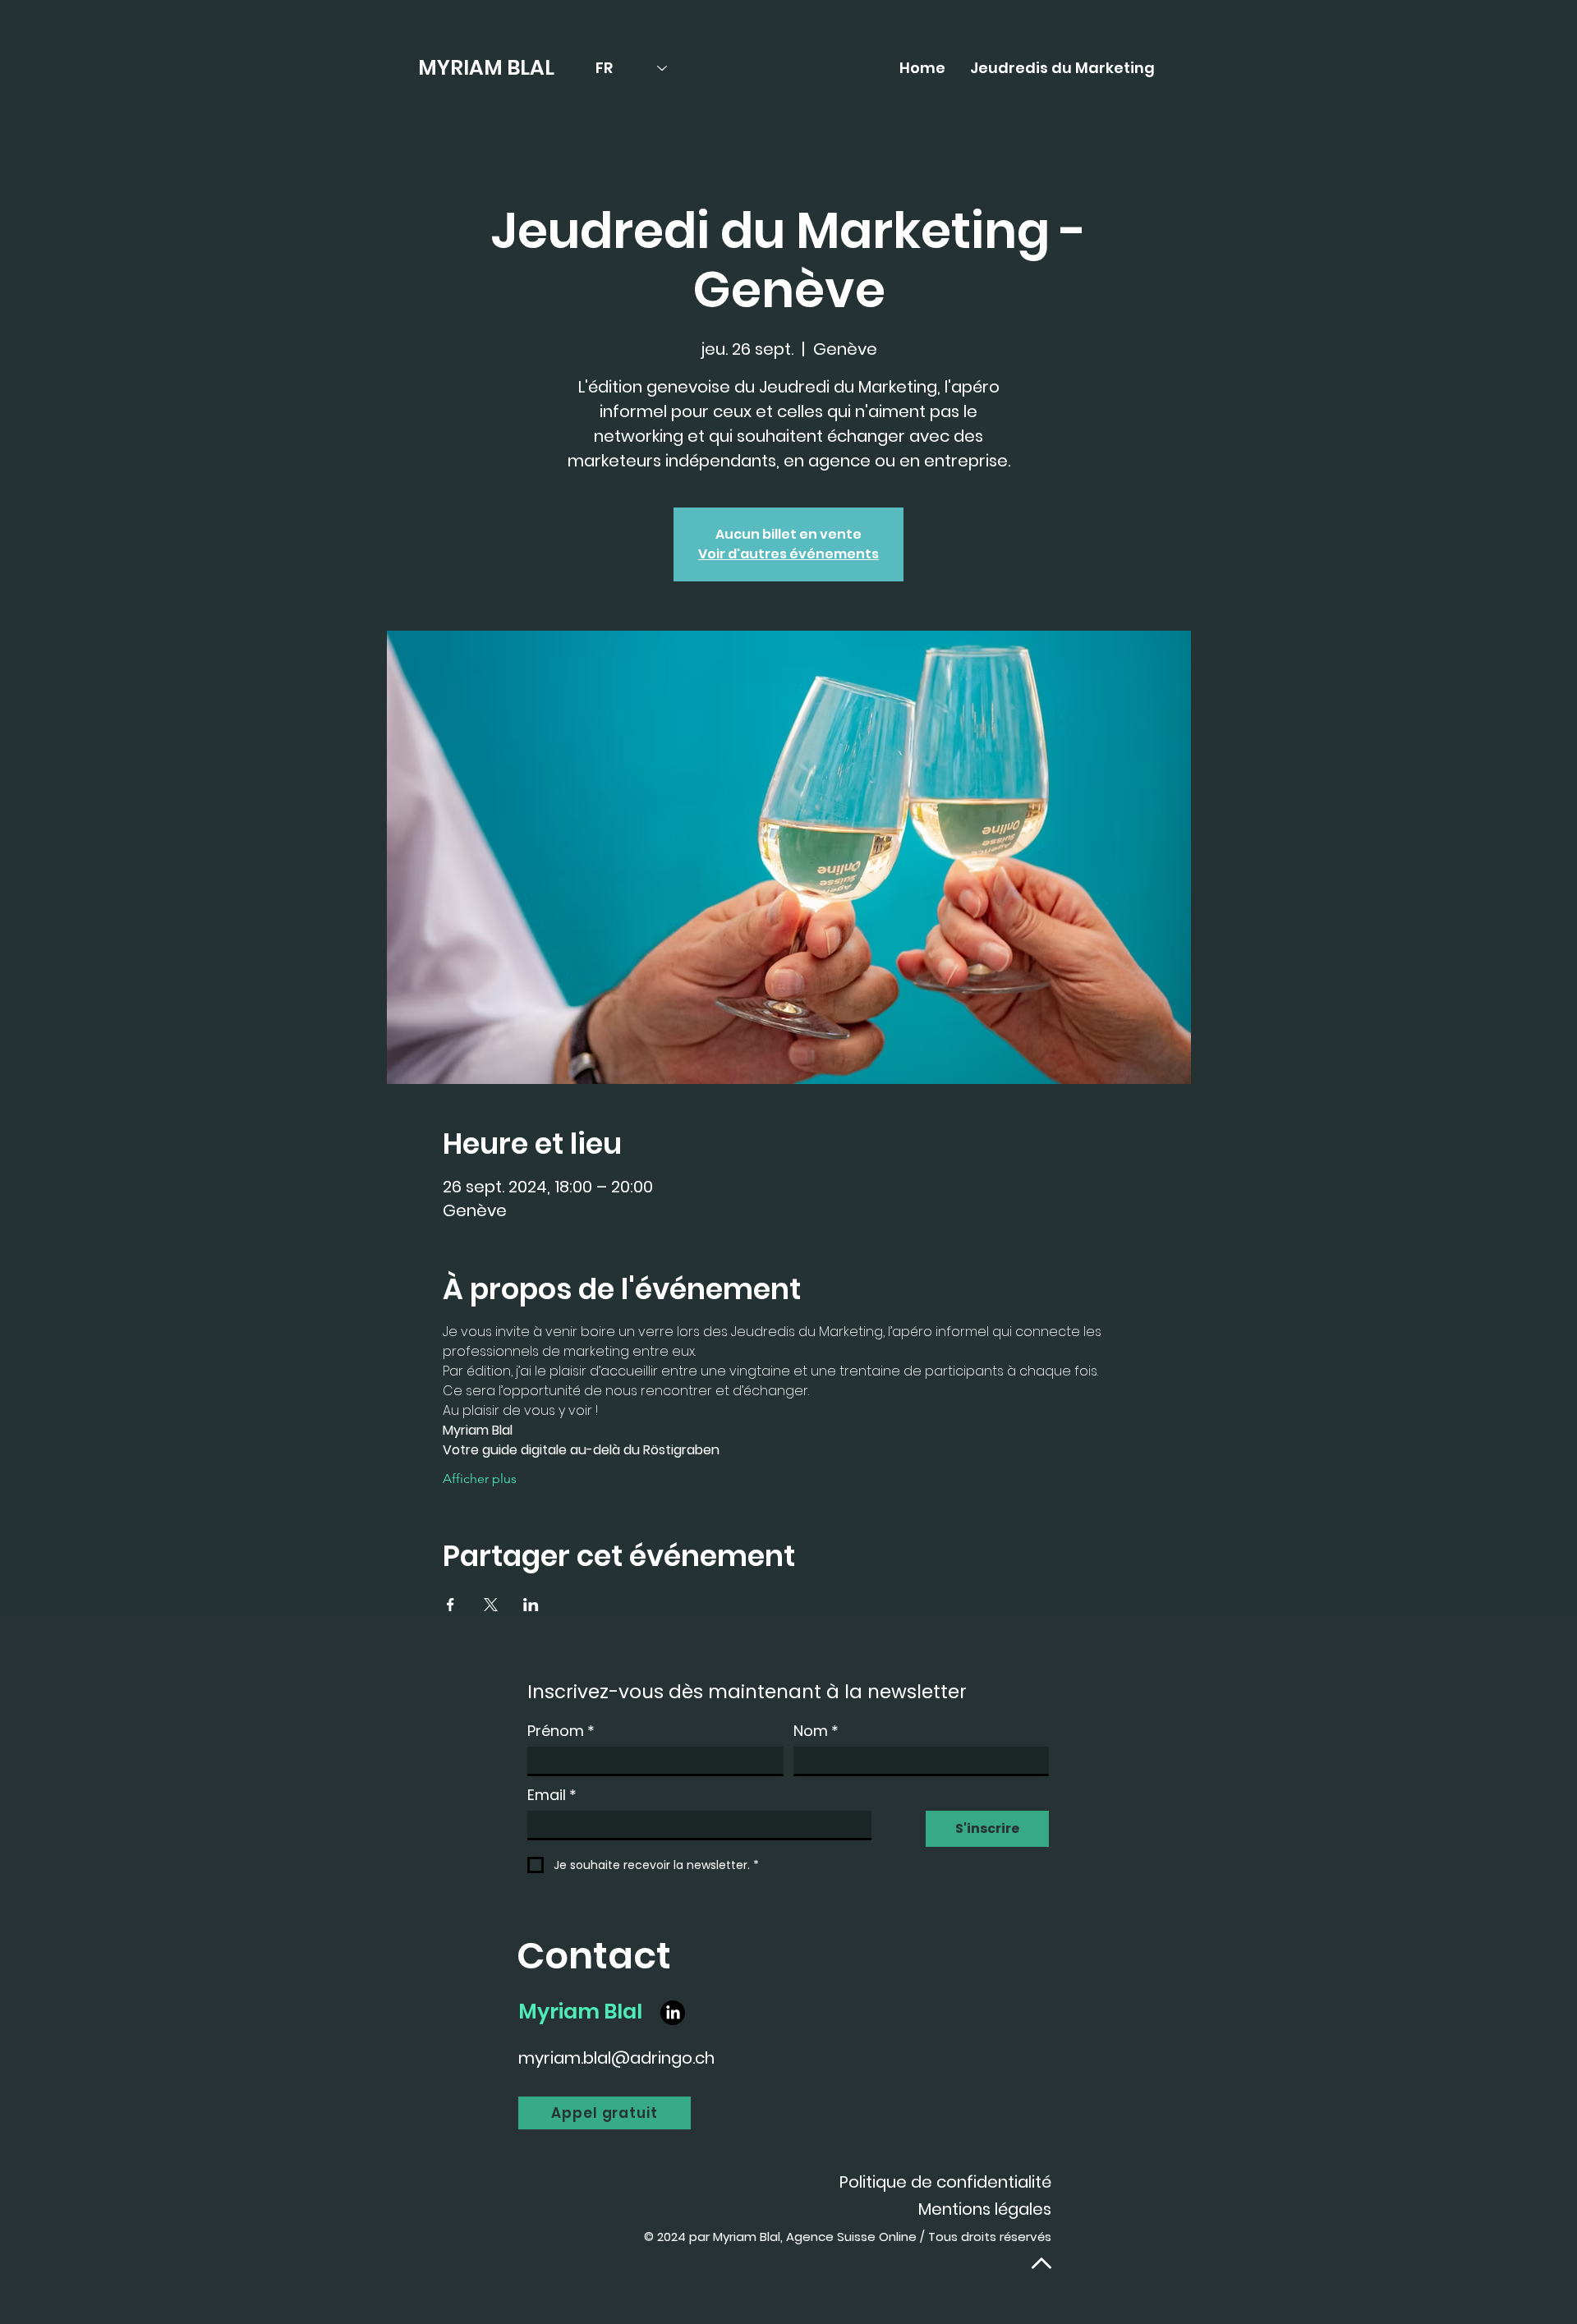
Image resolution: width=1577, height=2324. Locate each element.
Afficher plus (480, 1479)
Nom (816, 1731)
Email (552, 1795)
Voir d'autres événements (788, 554)
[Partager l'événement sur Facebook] (451, 1605)
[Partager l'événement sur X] (491, 1605)
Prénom (561, 1731)
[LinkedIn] (673, 2013)
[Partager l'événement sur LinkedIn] (531, 1605)
